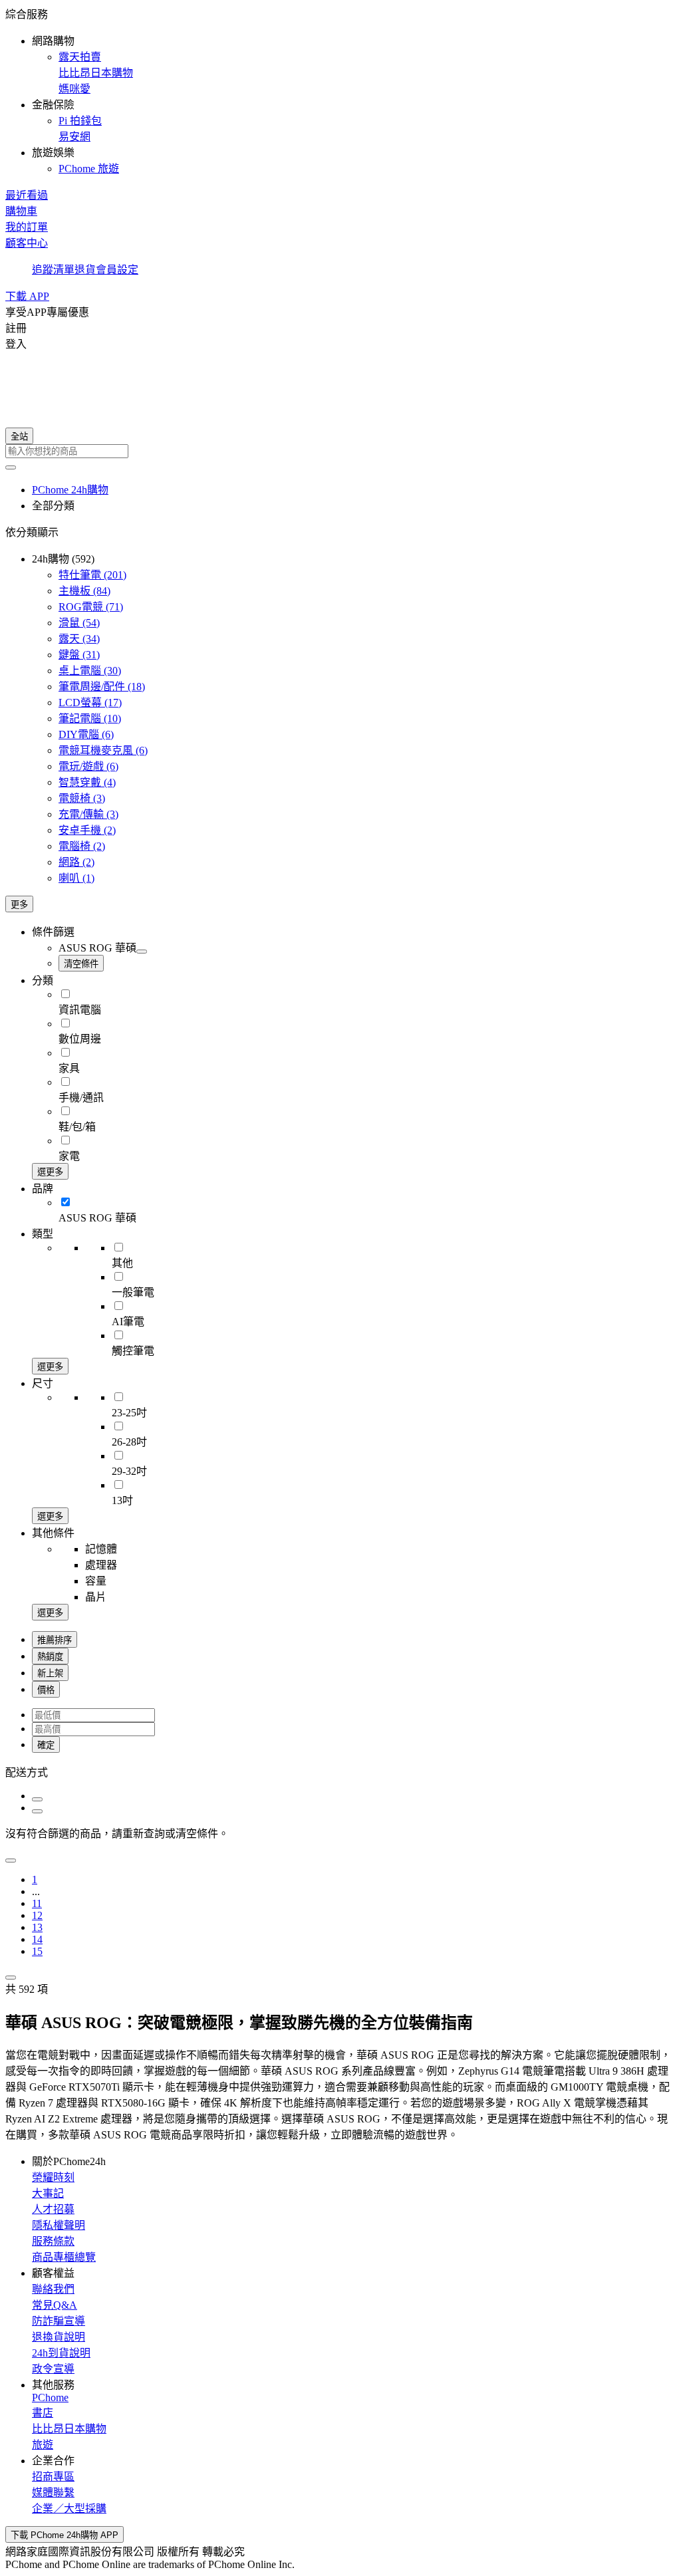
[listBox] (340, 1771)
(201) (92, 575)
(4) (87, 782)
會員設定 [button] (117, 270)
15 (37, 1951)
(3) (82, 798)
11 (37, 1903)
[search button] (11, 467)
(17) (90, 703)
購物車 (21, 211)
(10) (90, 718)
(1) (76, 878)
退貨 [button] (85, 270)
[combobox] (340, 451)
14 (37, 1939)
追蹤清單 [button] (53, 270)
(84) (84, 591)
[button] (340, 90)
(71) (91, 607)
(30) (90, 671)
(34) (79, 639)
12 (37, 1915)
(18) (102, 687)
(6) (86, 734)
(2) (87, 830)
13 (37, 1927)
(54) (79, 623)
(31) (79, 655)
